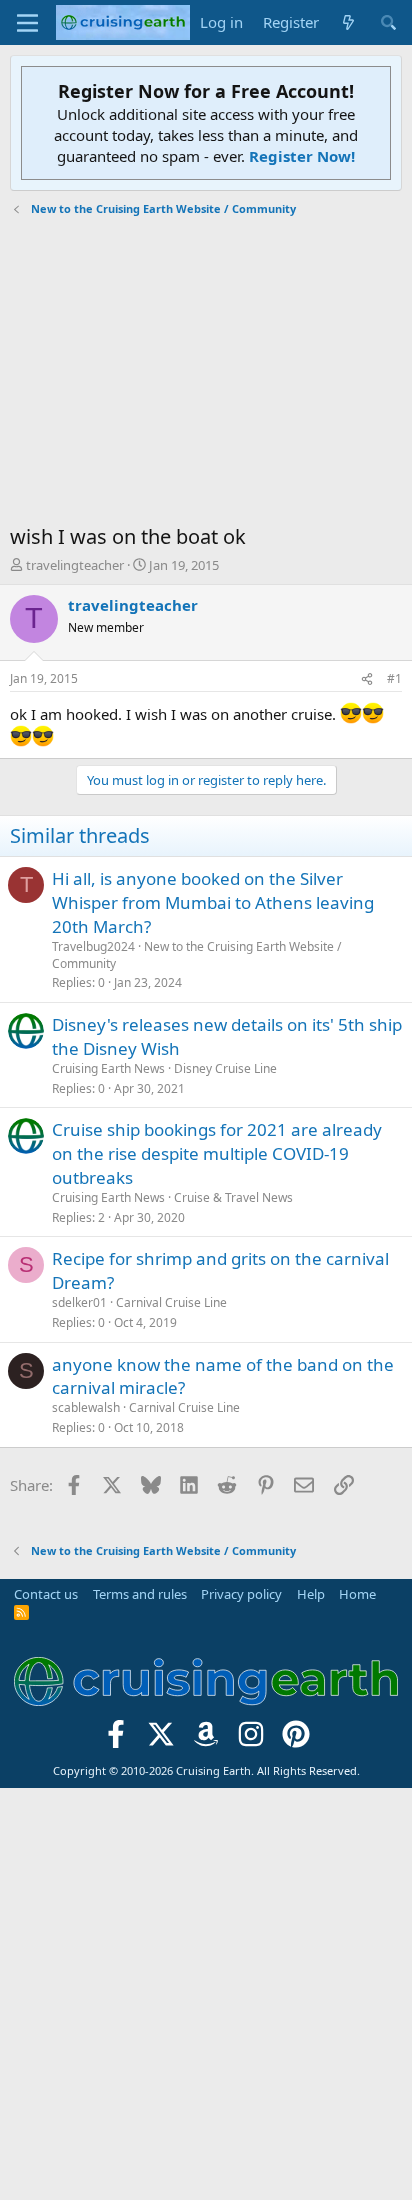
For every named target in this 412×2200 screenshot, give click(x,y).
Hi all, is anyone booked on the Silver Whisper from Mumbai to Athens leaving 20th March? (213, 902)
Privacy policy (241, 1594)
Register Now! (302, 156)
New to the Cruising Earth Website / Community (196, 955)
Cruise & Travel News (233, 1197)
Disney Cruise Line (225, 1068)
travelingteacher (75, 565)
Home (357, 1594)
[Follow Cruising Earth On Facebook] (116, 1739)
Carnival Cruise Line (171, 1302)
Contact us (46, 1594)
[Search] (388, 22)
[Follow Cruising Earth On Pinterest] (295, 1739)
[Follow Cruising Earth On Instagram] (250, 1739)
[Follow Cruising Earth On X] (161, 1739)
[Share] (367, 679)
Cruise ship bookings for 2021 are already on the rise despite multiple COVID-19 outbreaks (217, 1153)
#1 (394, 678)
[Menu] (27, 23)
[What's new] (348, 22)
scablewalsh (86, 1407)
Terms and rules (140, 1594)
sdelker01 (79, 1302)
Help (311, 1594)
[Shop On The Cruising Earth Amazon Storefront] (206, 1739)
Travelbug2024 (93, 946)
